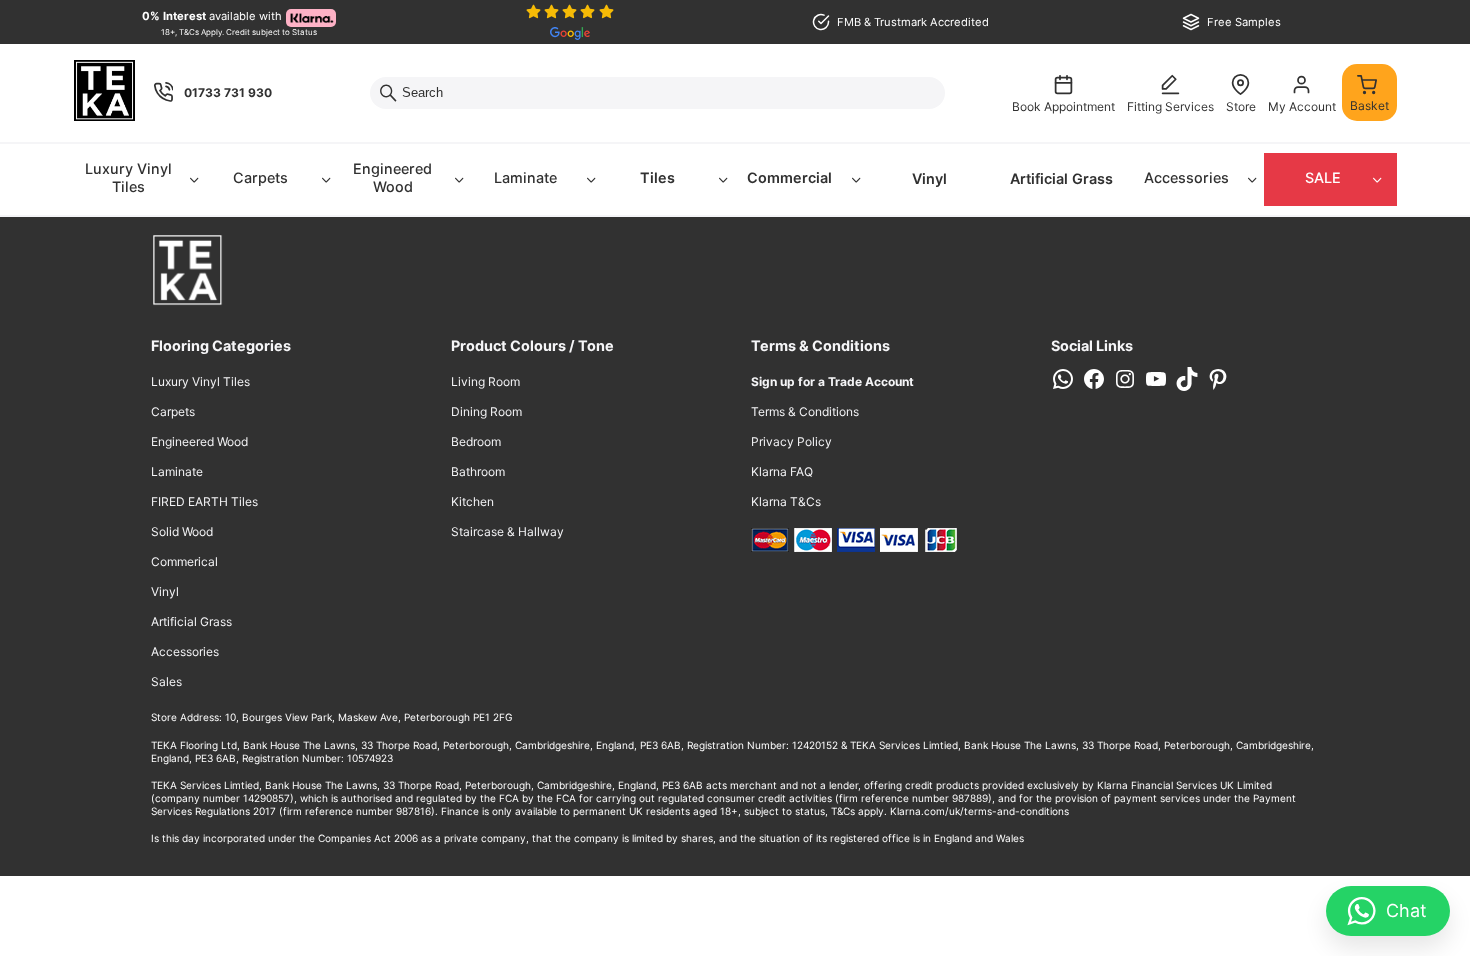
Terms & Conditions (805, 411)
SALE (1323, 177)
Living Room (485, 381)
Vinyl (929, 178)
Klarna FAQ (782, 471)
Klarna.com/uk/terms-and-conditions (979, 811)
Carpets (260, 177)
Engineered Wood (392, 178)
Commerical (184, 561)
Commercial (789, 177)
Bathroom (478, 471)
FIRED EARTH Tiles (204, 501)
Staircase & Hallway (507, 531)
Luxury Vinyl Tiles (128, 178)
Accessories (1186, 177)
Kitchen (472, 501)
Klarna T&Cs (786, 501)
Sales (166, 681)
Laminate (525, 177)
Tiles (657, 177)
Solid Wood (182, 531)
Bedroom (476, 441)
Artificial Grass (1061, 178)
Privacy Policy (791, 441)
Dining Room (486, 411)
